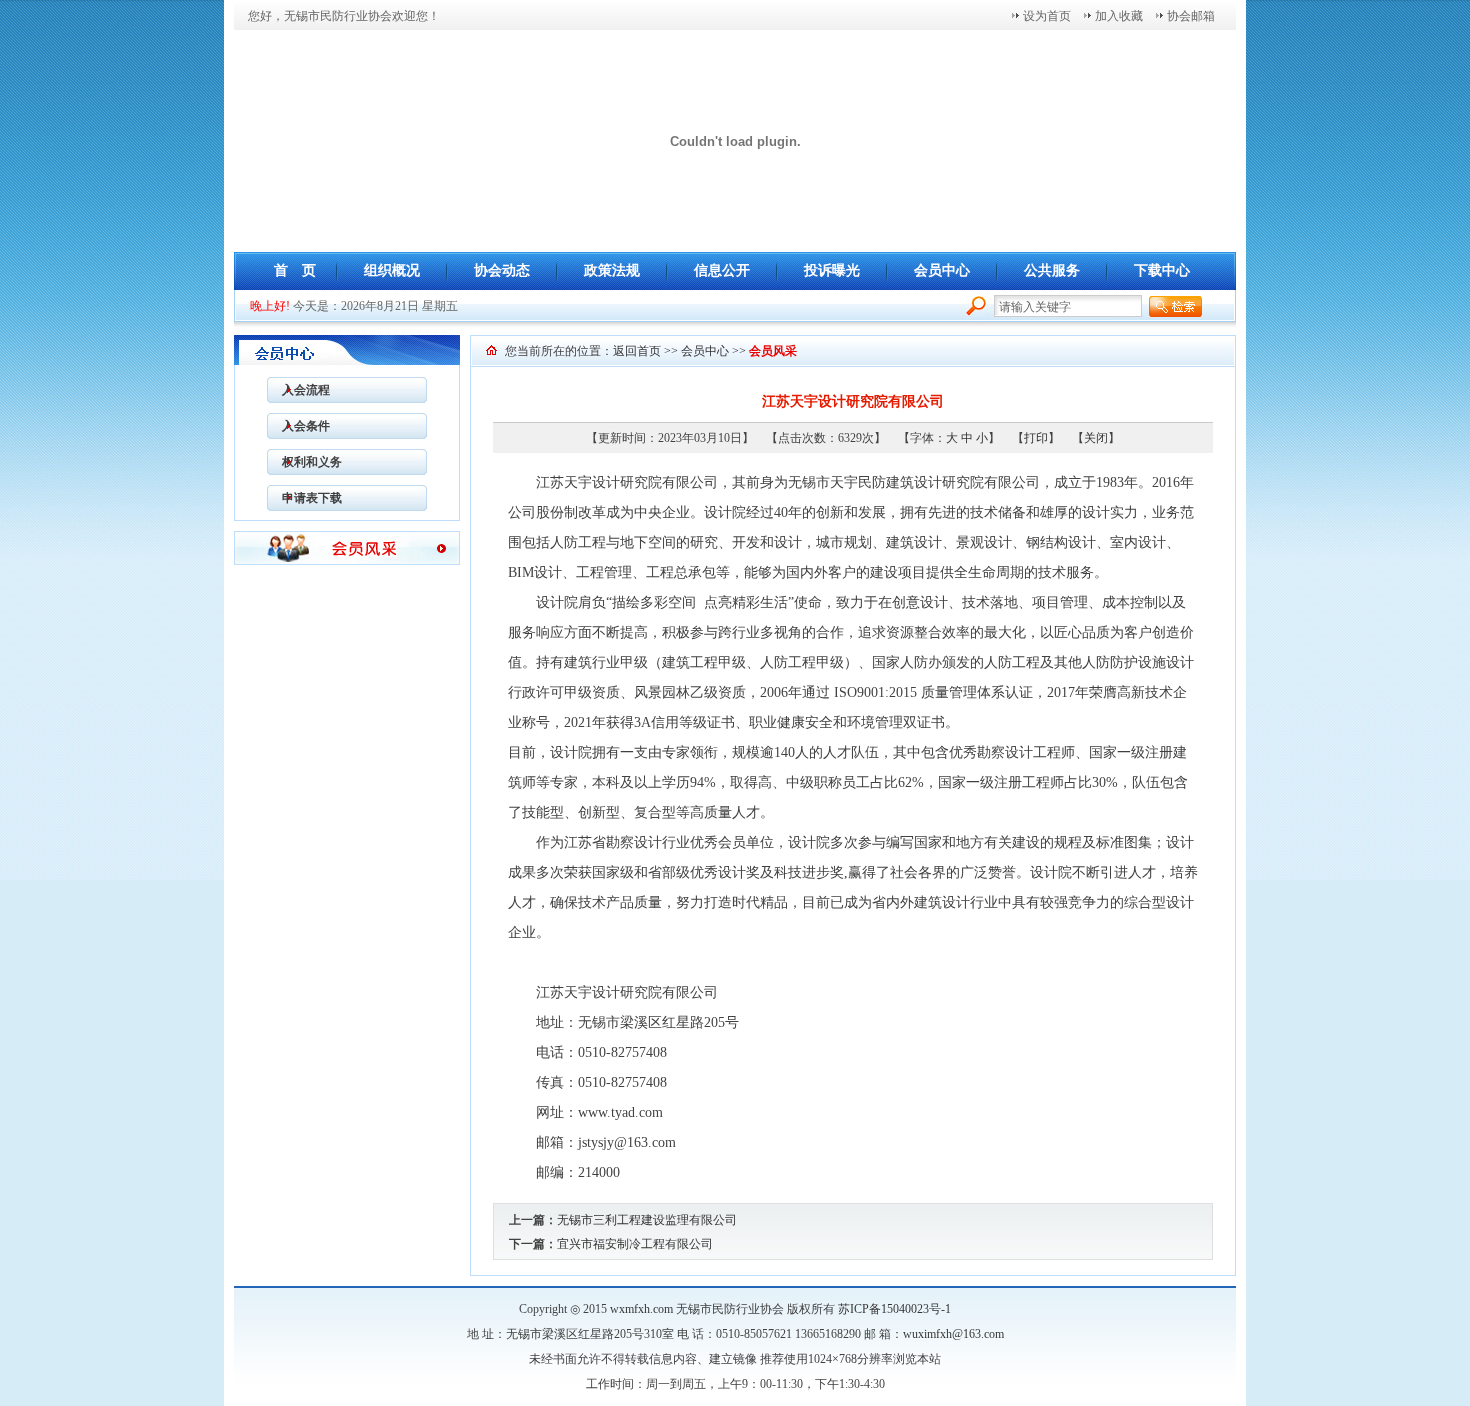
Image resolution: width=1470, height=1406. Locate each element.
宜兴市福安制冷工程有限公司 (635, 1244)
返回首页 (637, 351)
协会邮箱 (1191, 16)
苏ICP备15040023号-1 (894, 1309)
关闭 (1096, 438)
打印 (1036, 438)
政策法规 (612, 270)
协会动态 (502, 270)
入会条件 (298, 426)
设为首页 (1047, 16)
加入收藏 (1119, 16)
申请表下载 (304, 498)
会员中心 (942, 270)
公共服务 (1052, 270)
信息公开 (722, 270)
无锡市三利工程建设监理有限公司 (647, 1220)
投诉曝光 (832, 270)
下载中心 (1162, 270)
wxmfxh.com (641, 1309)
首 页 (295, 270)
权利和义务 (304, 462)
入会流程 (298, 390)
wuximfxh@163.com (953, 1334)
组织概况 (392, 270)
